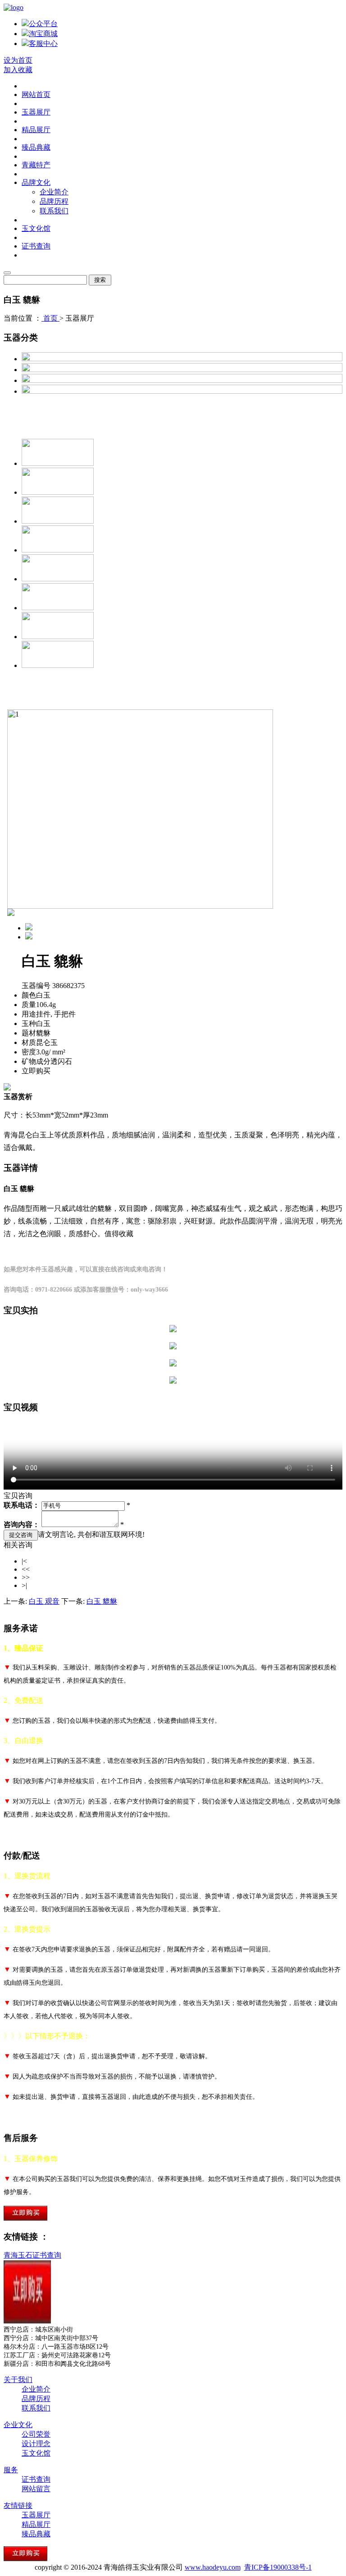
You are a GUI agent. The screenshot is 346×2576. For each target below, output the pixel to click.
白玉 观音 (44, 1601)
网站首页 (36, 94)
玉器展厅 (36, 112)
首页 (50, 318)
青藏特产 (36, 165)
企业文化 (18, 2425)
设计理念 (36, 2444)
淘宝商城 (43, 34)
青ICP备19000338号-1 (278, 2567)
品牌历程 (54, 201)
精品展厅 (36, 130)
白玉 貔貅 (102, 1601)
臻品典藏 (36, 147)
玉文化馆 (36, 228)
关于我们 (18, 2380)
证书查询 (36, 246)
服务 (11, 2470)
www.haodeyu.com (213, 2567)
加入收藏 (18, 70)
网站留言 (36, 2489)
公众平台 (43, 24)
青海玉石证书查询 (32, 2255)
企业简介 (54, 192)
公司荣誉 (36, 2434)
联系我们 (54, 211)
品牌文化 (36, 182)
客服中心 (43, 44)
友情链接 (18, 2505)
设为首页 (18, 60)
